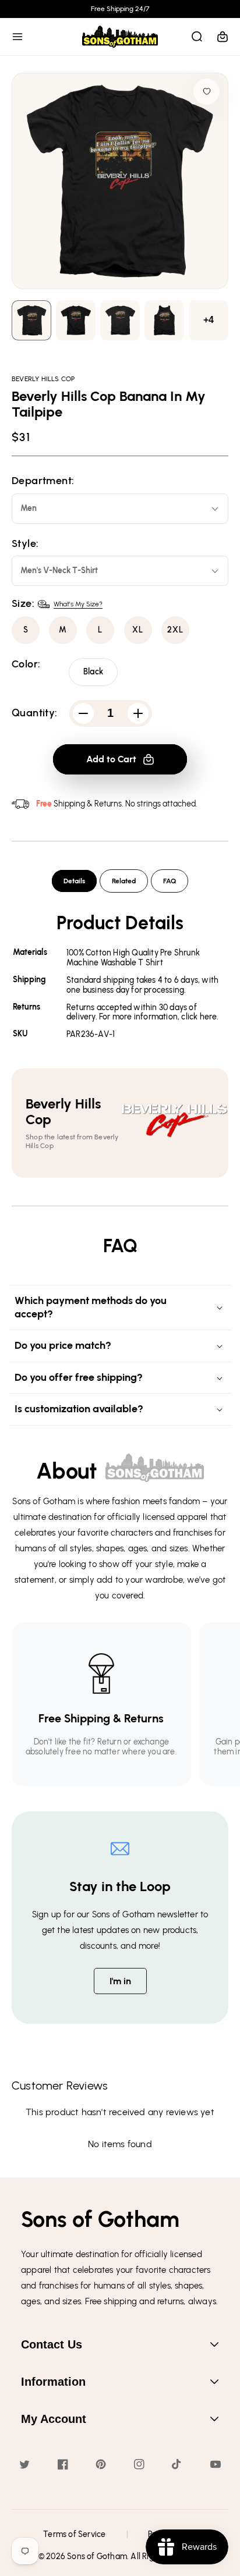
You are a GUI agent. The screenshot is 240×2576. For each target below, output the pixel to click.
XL (138, 630)
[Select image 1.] (76, 320)
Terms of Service (74, 2534)
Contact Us (52, 2344)
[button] (17, 37)
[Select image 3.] (164, 320)
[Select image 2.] (120, 320)
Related (124, 881)
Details (74, 881)
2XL (175, 630)
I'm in (120, 1981)
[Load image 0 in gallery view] (31, 320)
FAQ (170, 881)
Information (53, 2382)
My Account (54, 2419)
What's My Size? (78, 604)
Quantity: (35, 713)
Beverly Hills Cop (43, 379)
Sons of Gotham (97, 2557)
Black (93, 672)
